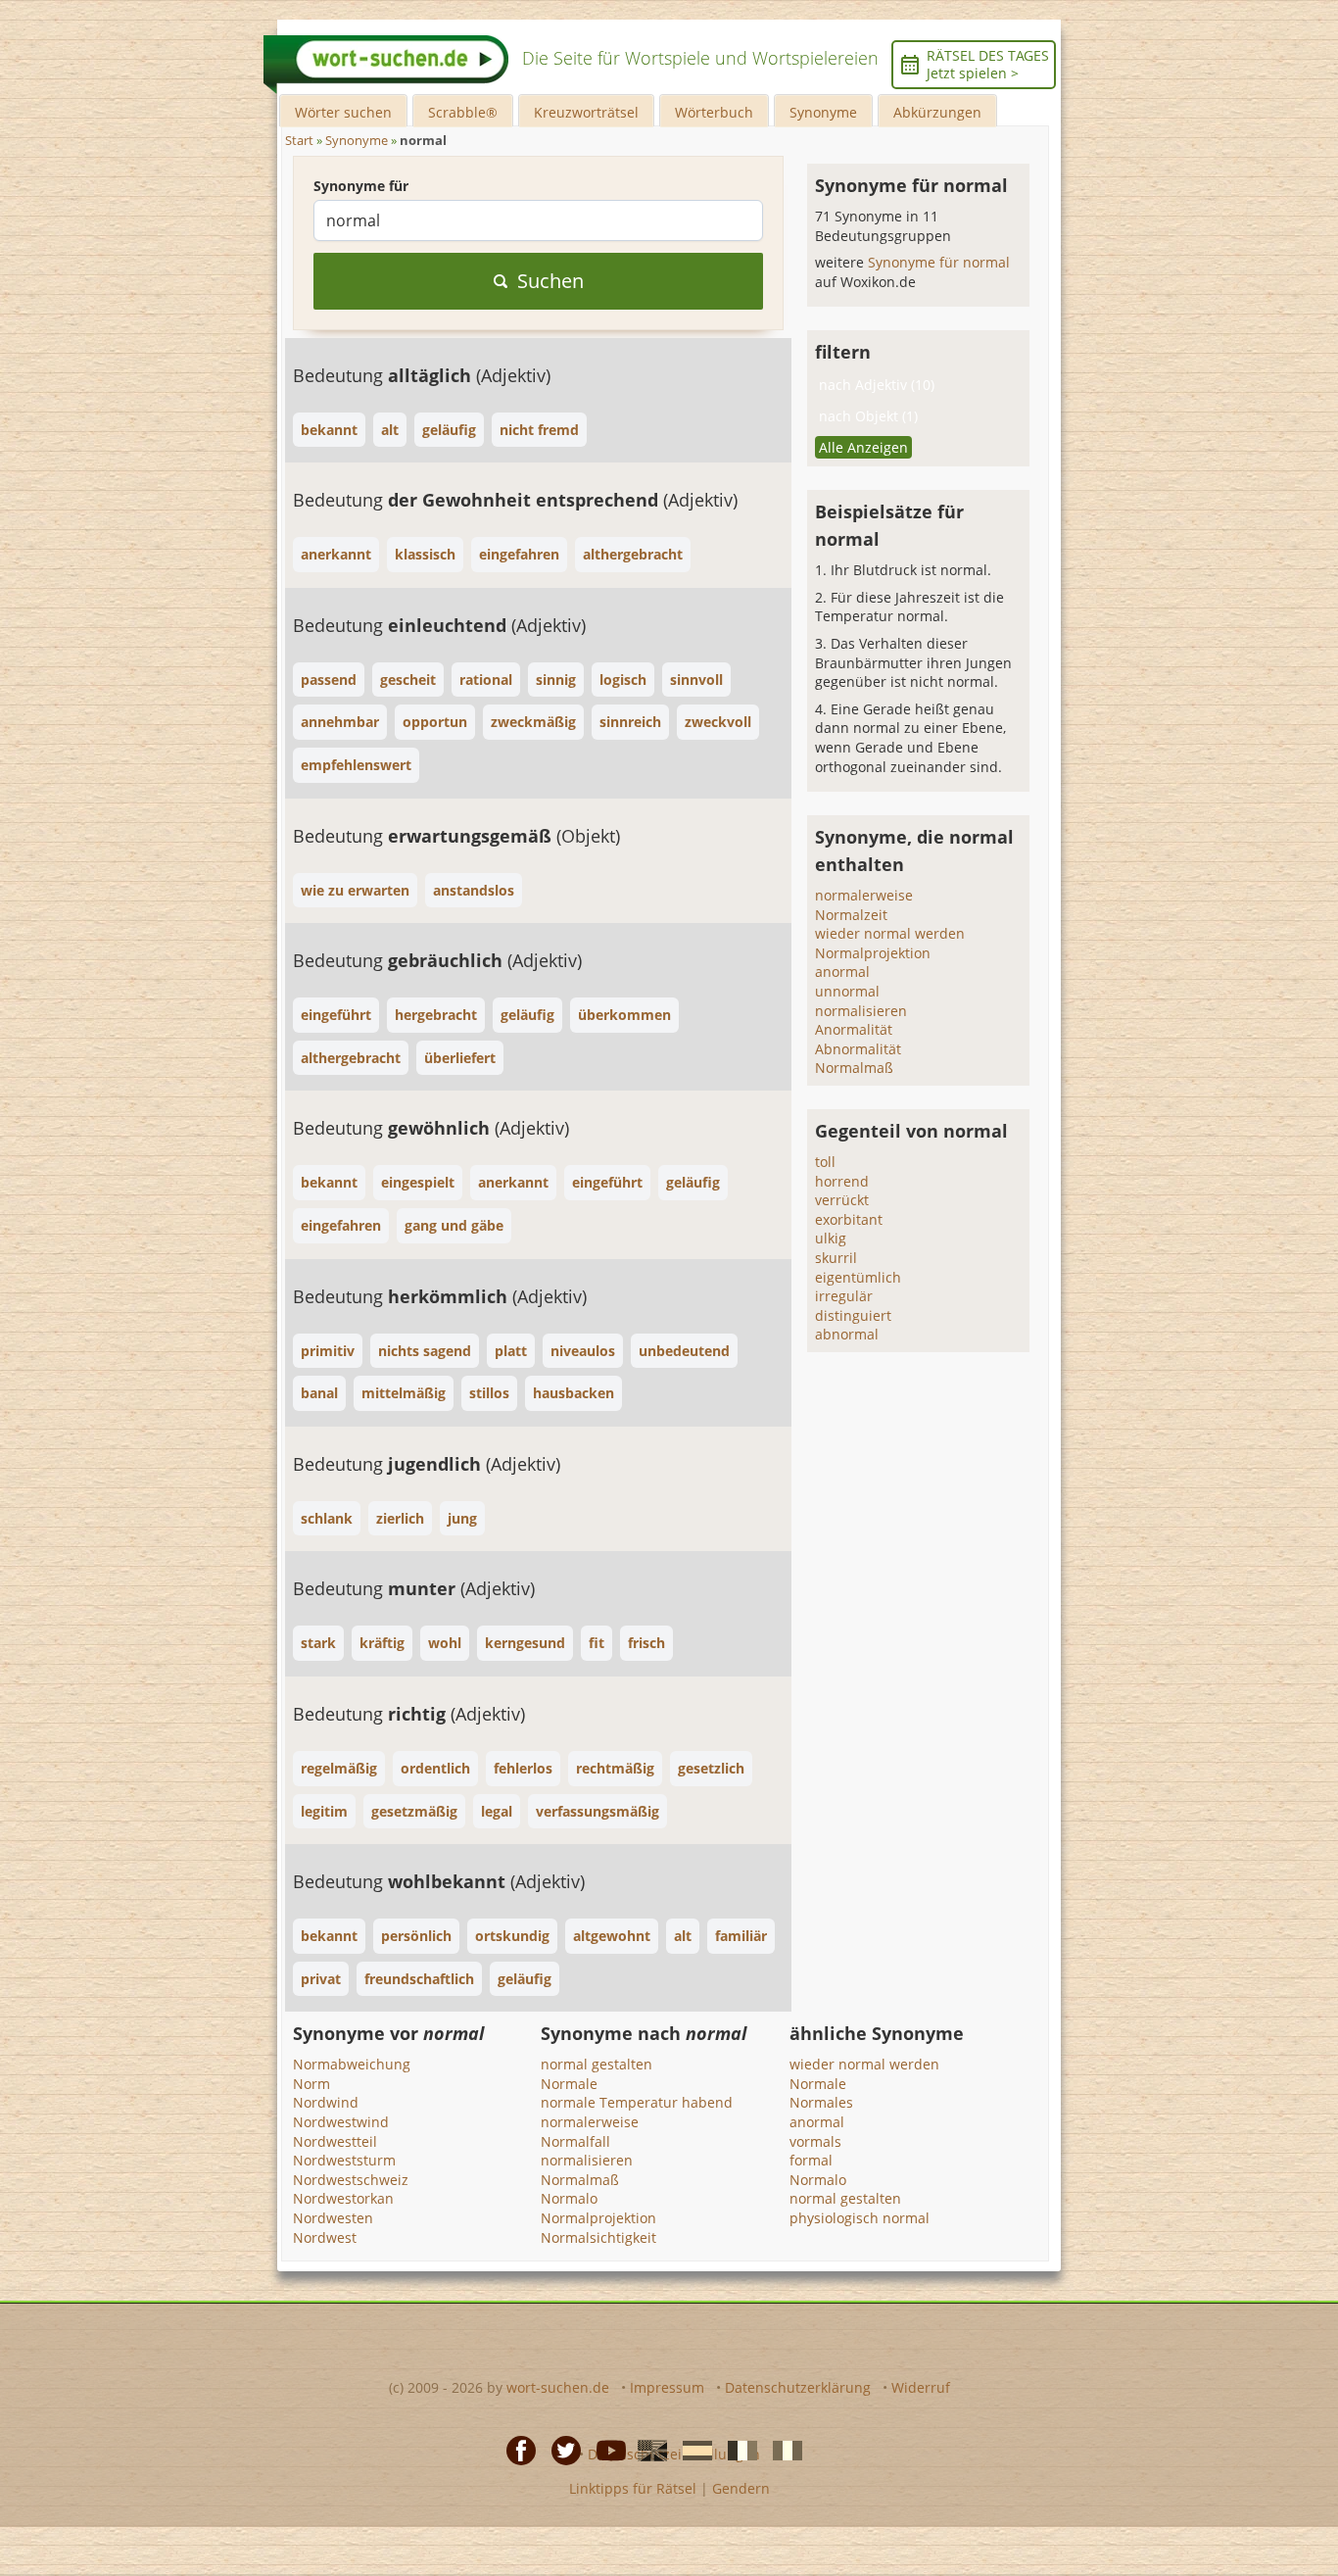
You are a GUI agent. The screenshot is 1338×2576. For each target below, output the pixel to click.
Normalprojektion (873, 953)
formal (811, 2160)
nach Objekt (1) (868, 416)
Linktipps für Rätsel (633, 2488)
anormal (842, 972)
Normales (821, 2102)
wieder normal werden (890, 933)
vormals (815, 2141)
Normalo (569, 2198)
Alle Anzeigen (863, 447)
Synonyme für (361, 186)
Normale (569, 2084)
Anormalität (854, 1029)
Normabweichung (352, 2064)
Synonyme (823, 112)
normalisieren (861, 1011)
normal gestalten (597, 2064)
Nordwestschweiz (351, 2180)
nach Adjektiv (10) (877, 385)
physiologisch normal (860, 2218)
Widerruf (921, 2387)
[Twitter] (560, 2449)
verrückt (842, 1200)
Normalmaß (854, 1068)
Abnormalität (858, 1049)
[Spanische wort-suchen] (692, 2449)
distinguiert (853, 1315)
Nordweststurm (344, 2160)
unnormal (847, 991)
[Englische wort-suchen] (646, 2449)
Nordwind (326, 2102)
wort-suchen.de (558, 2387)
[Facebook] (515, 2449)
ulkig (831, 1238)
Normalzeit (851, 915)
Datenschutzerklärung (798, 2387)
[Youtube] (605, 2449)
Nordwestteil (335, 2141)
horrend (842, 1181)
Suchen (550, 281)
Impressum (667, 2387)
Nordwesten (333, 2218)
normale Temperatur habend (637, 2102)
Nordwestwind (341, 2122)
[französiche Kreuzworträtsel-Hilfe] (737, 2449)
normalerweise (864, 895)
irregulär (844, 1296)
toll (825, 1162)
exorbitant (849, 1219)
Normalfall (575, 2141)
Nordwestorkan (343, 2198)
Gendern (741, 2488)
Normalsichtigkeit (598, 2237)
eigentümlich (858, 1277)
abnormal (847, 1334)
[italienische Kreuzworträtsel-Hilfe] (782, 2449)
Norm (311, 2084)
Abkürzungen (937, 112)
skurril (836, 1258)
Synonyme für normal (939, 262)
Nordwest (325, 2237)
